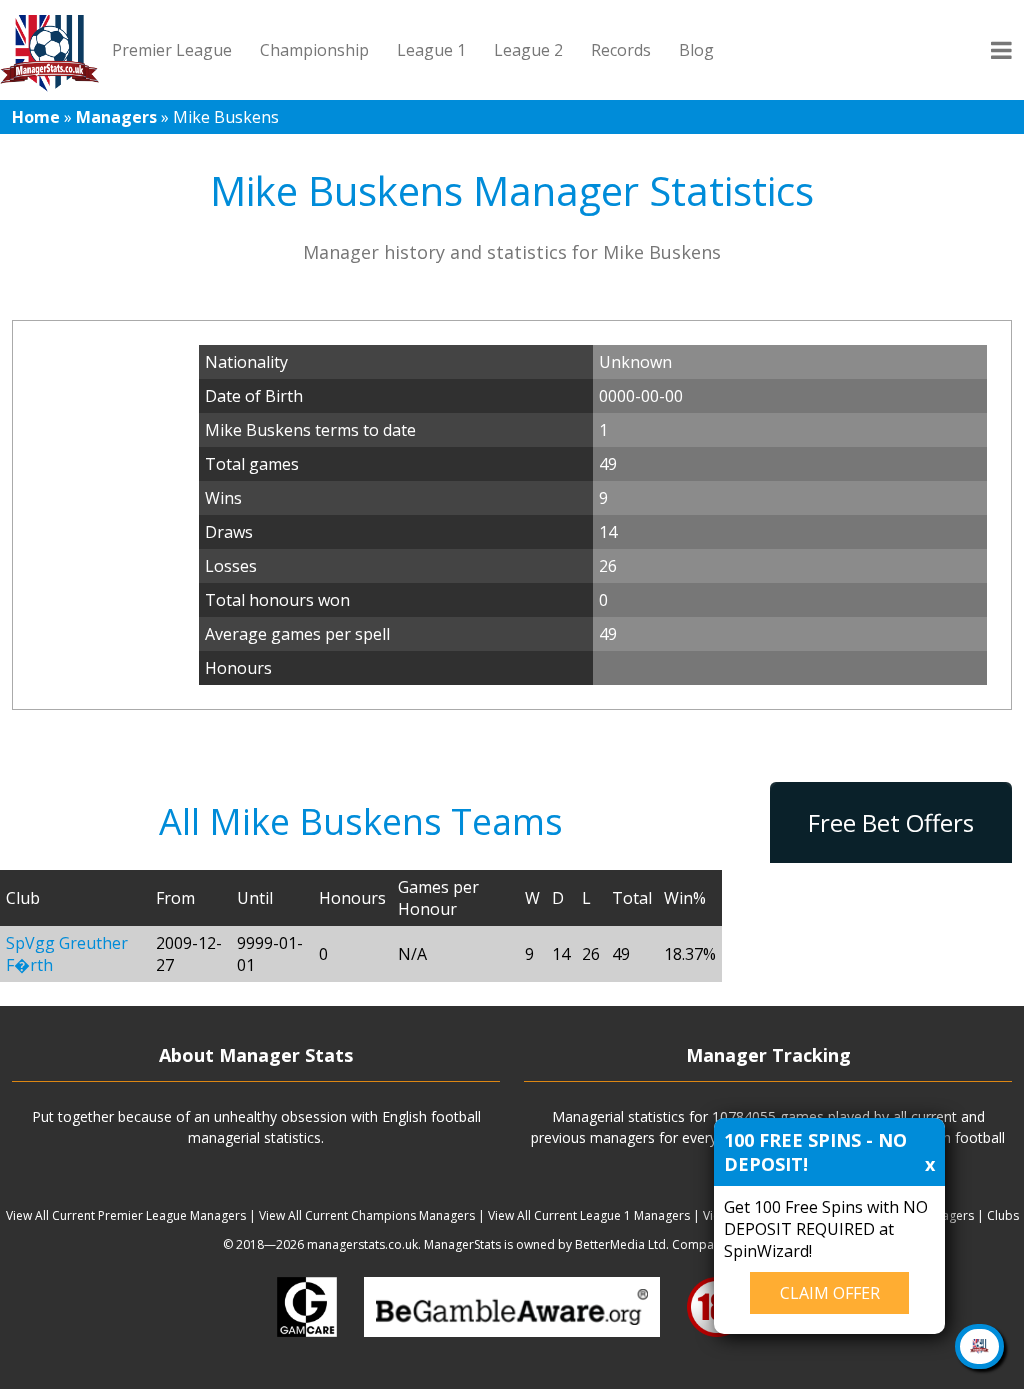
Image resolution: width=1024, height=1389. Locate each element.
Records (621, 50)
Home (36, 117)
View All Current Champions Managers (367, 1215)
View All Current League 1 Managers (589, 1215)
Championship (314, 50)
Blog (696, 50)
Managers (116, 117)
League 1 (431, 50)
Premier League (172, 50)
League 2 (528, 50)
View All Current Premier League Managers (126, 1215)
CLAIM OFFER (830, 1293)
